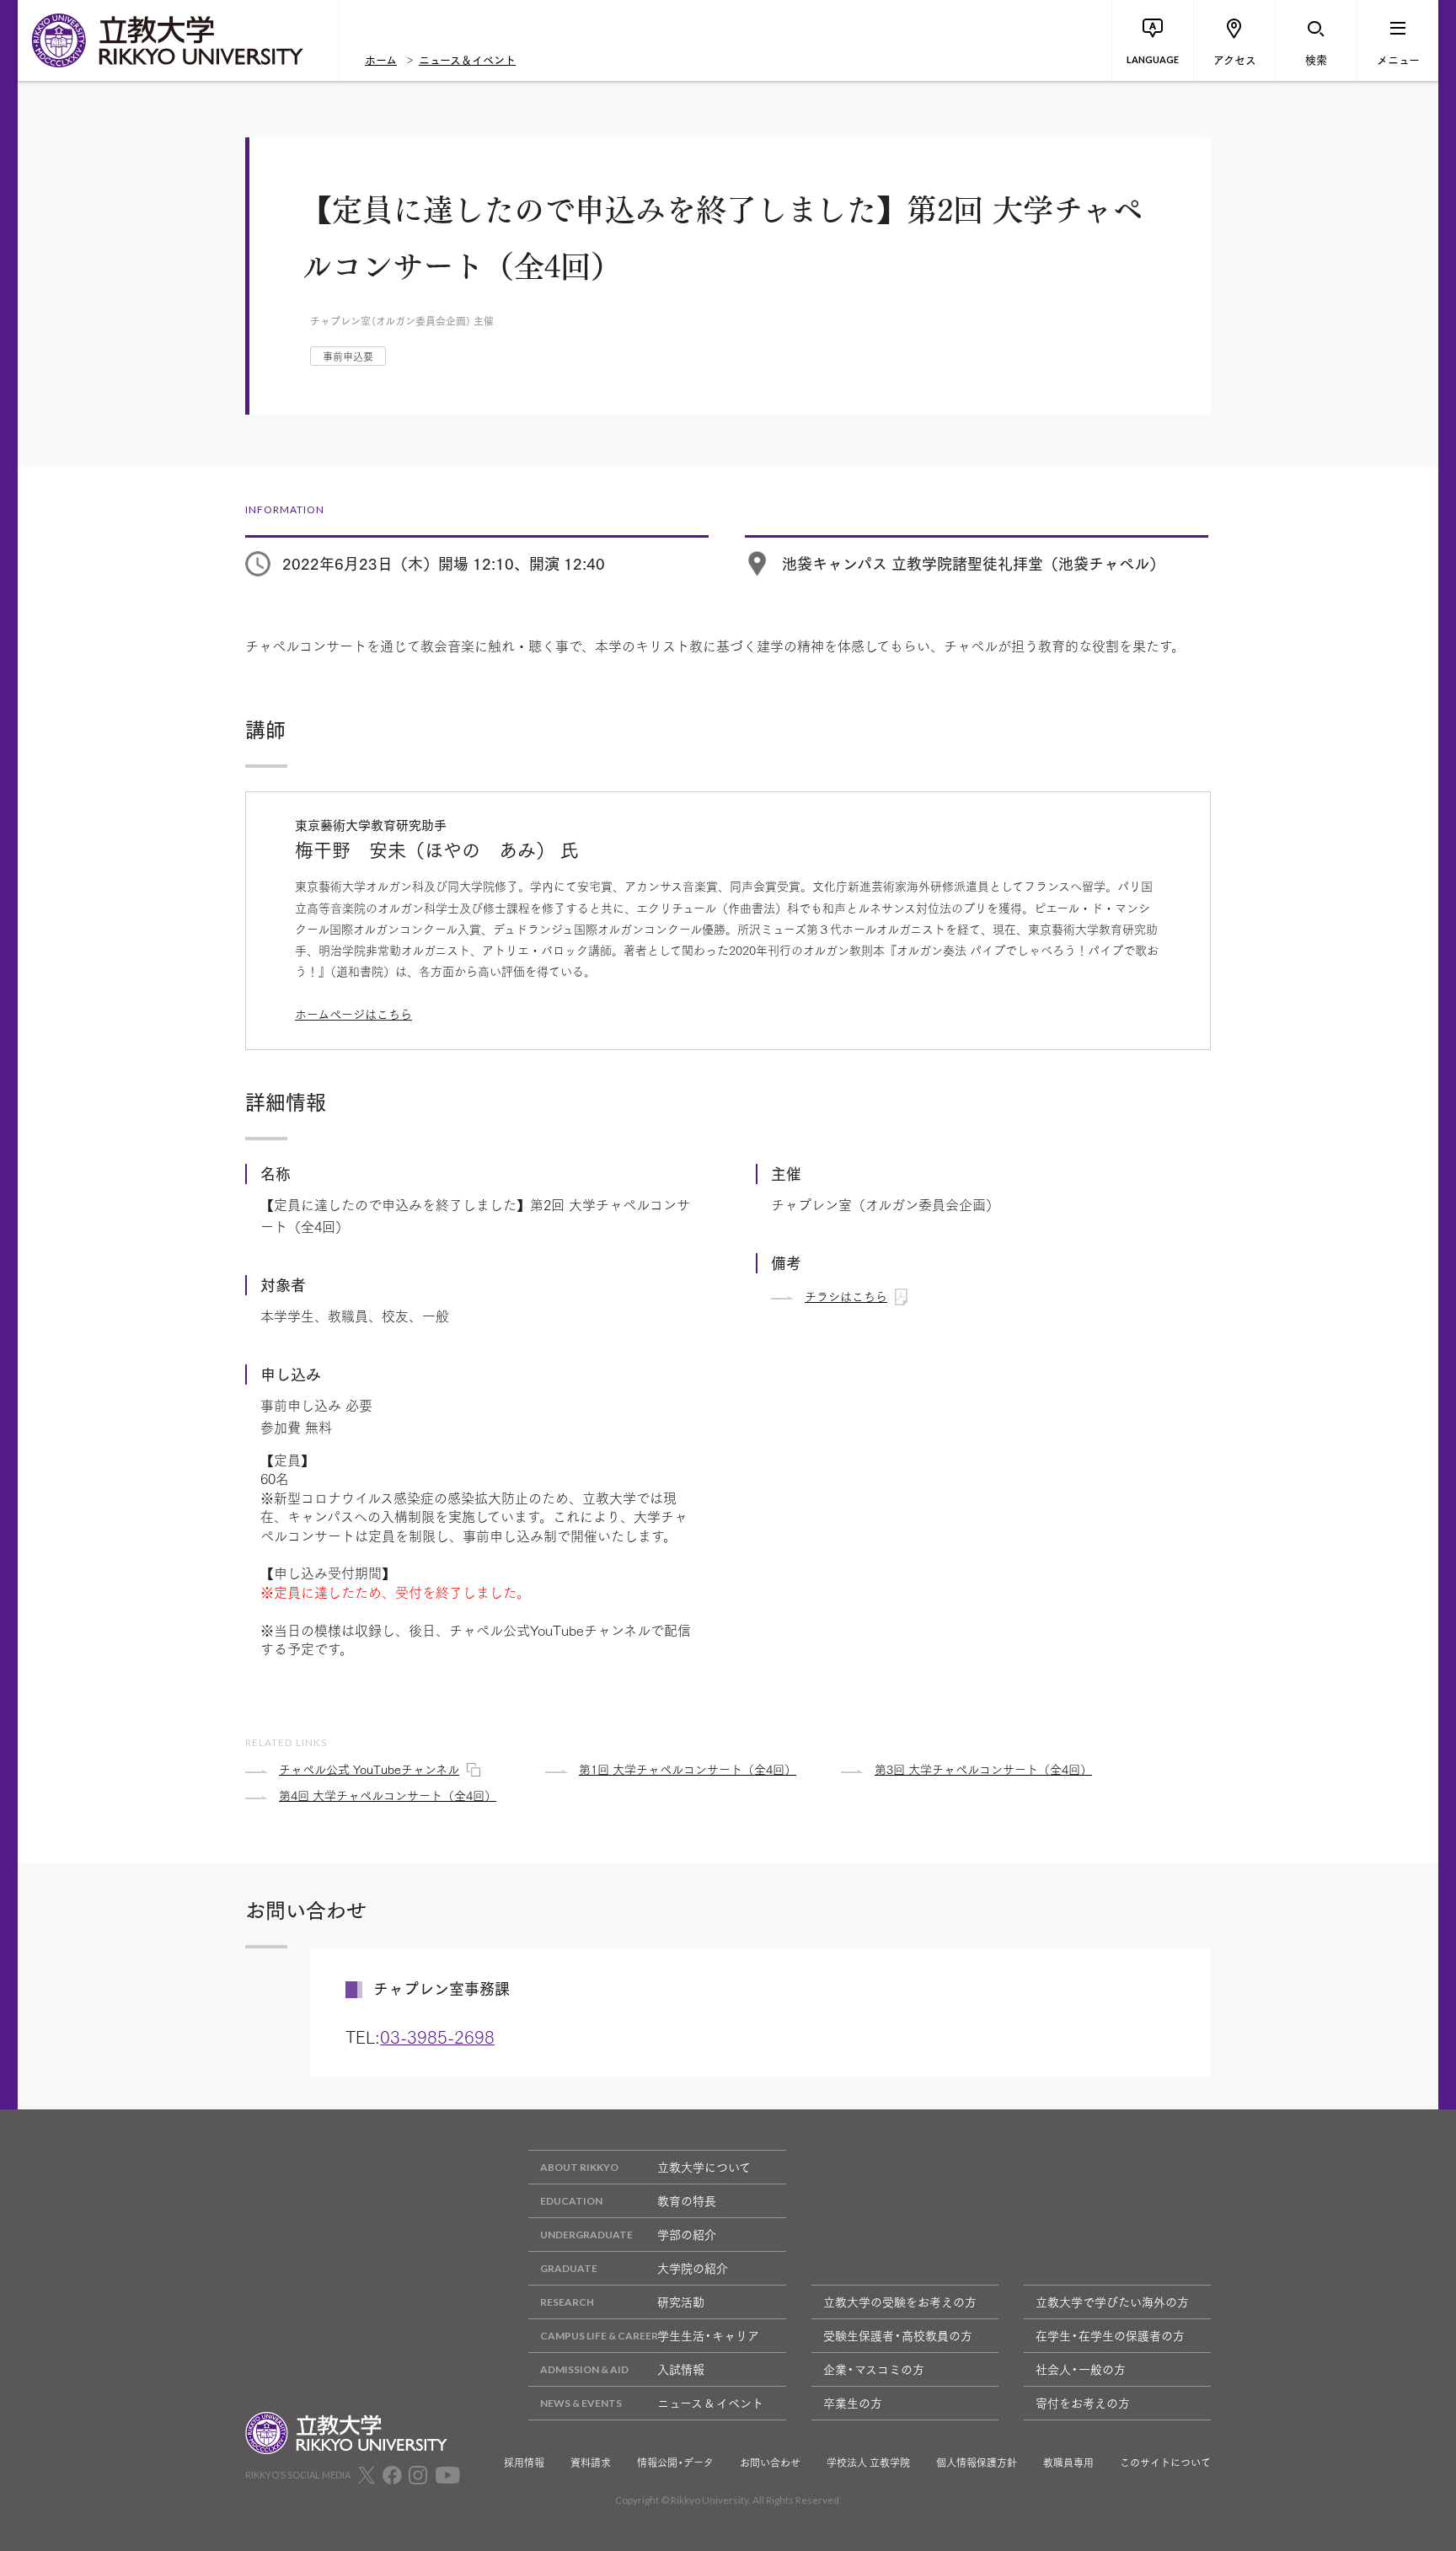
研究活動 (681, 2302)
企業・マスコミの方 (874, 2369)
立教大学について (704, 2167)
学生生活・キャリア (708, 2335)
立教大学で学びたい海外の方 (1112, 2302)
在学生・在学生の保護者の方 (1110, 2335)
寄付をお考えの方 (1083, 2403)
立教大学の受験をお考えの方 (900, 2302)
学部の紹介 (687, 2234)
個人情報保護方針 (977, 2463)
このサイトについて (1165, 2463)
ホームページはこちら (353, 1014)
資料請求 (591, 2463)
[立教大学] (178, 40)
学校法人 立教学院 (868, 2463)
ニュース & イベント (710, 2403)
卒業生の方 (853, 2403)
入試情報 (681, 2369)
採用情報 (524, 2463)
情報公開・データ (675, 2463)
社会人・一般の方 (1081, 2369)
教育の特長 (687, 2200)
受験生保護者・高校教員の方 (898, 2335)
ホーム (381, 59)
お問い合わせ (770, 2463)
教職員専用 (1068, 2463)
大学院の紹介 (693, 2268)
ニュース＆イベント (467, 59)
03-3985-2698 (437, 2036)
